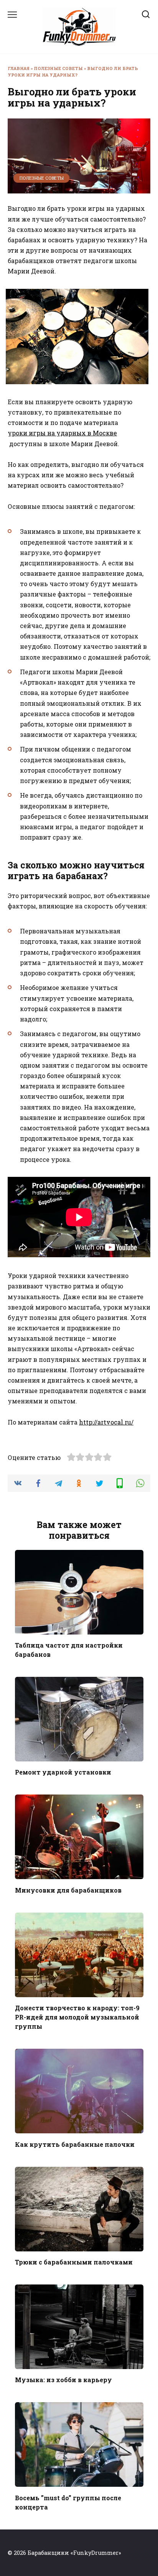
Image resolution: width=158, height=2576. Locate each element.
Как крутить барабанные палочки (75, 2144)
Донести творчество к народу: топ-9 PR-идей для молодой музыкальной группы (77, 2017)
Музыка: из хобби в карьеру (63, 2380)
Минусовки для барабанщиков (68, 1890)
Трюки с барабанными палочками (74, 2262)
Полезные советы (58, 68)
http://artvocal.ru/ (106, 1422)
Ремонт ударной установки (63, 1772)
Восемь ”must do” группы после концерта (68, 2502)
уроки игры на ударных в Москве (62, 433)
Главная (19, 68)
